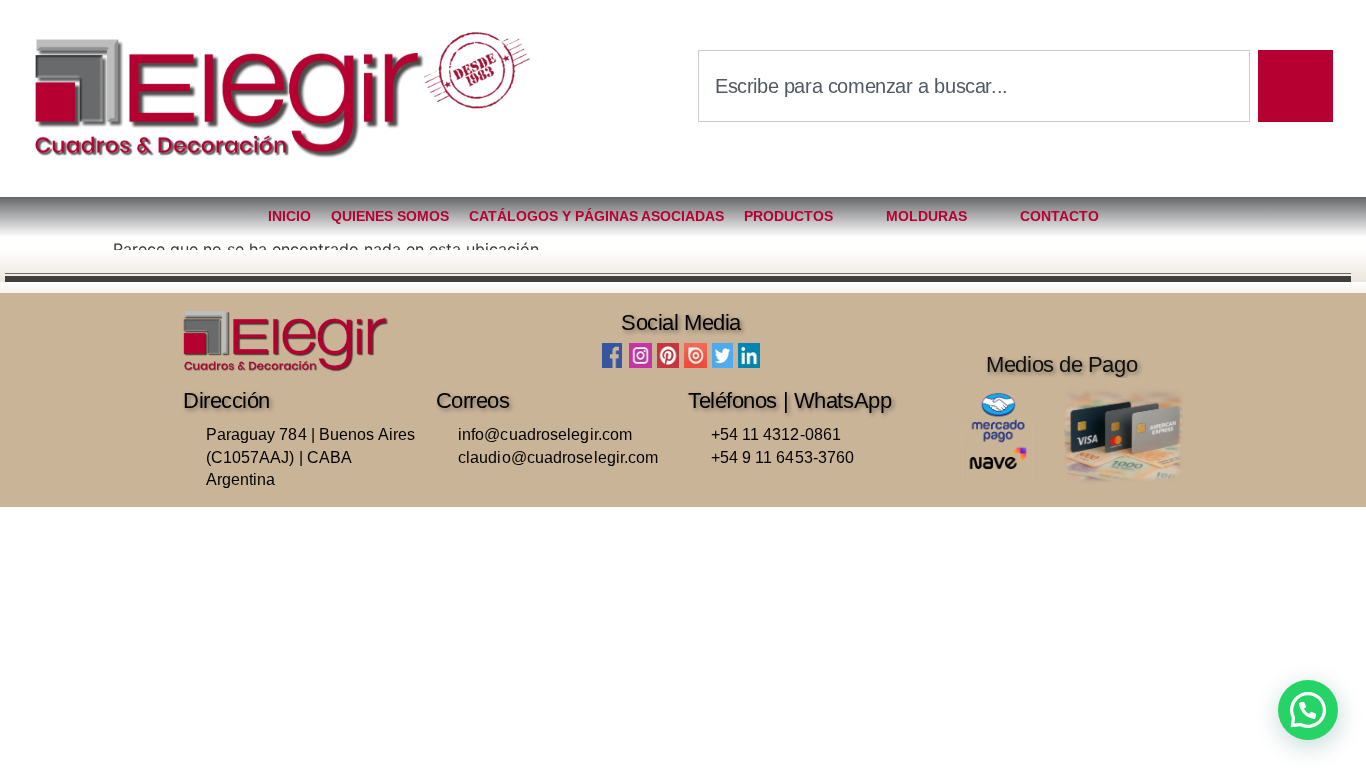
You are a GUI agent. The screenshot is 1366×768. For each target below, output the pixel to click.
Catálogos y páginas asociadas (596, 216)
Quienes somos (390, 216)
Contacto (1059, 216)
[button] (1308, 710)
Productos (788, 216)
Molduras (926, 216)
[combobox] (974, 86)
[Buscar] (1295, 86)
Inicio (289, 216)
